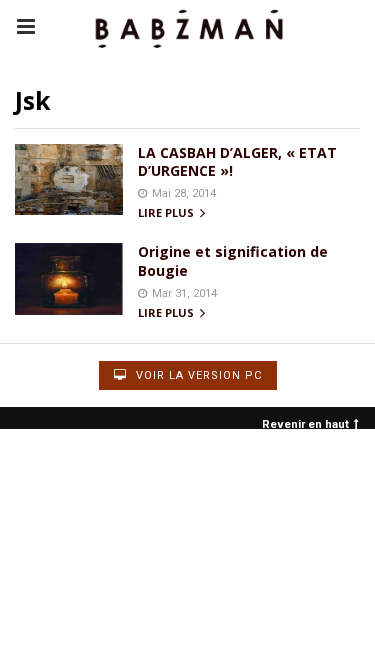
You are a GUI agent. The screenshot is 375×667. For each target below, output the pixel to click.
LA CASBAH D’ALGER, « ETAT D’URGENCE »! (237, 161)
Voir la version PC (197, 375)
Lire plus (167, 213)
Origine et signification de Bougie (233, 260)
